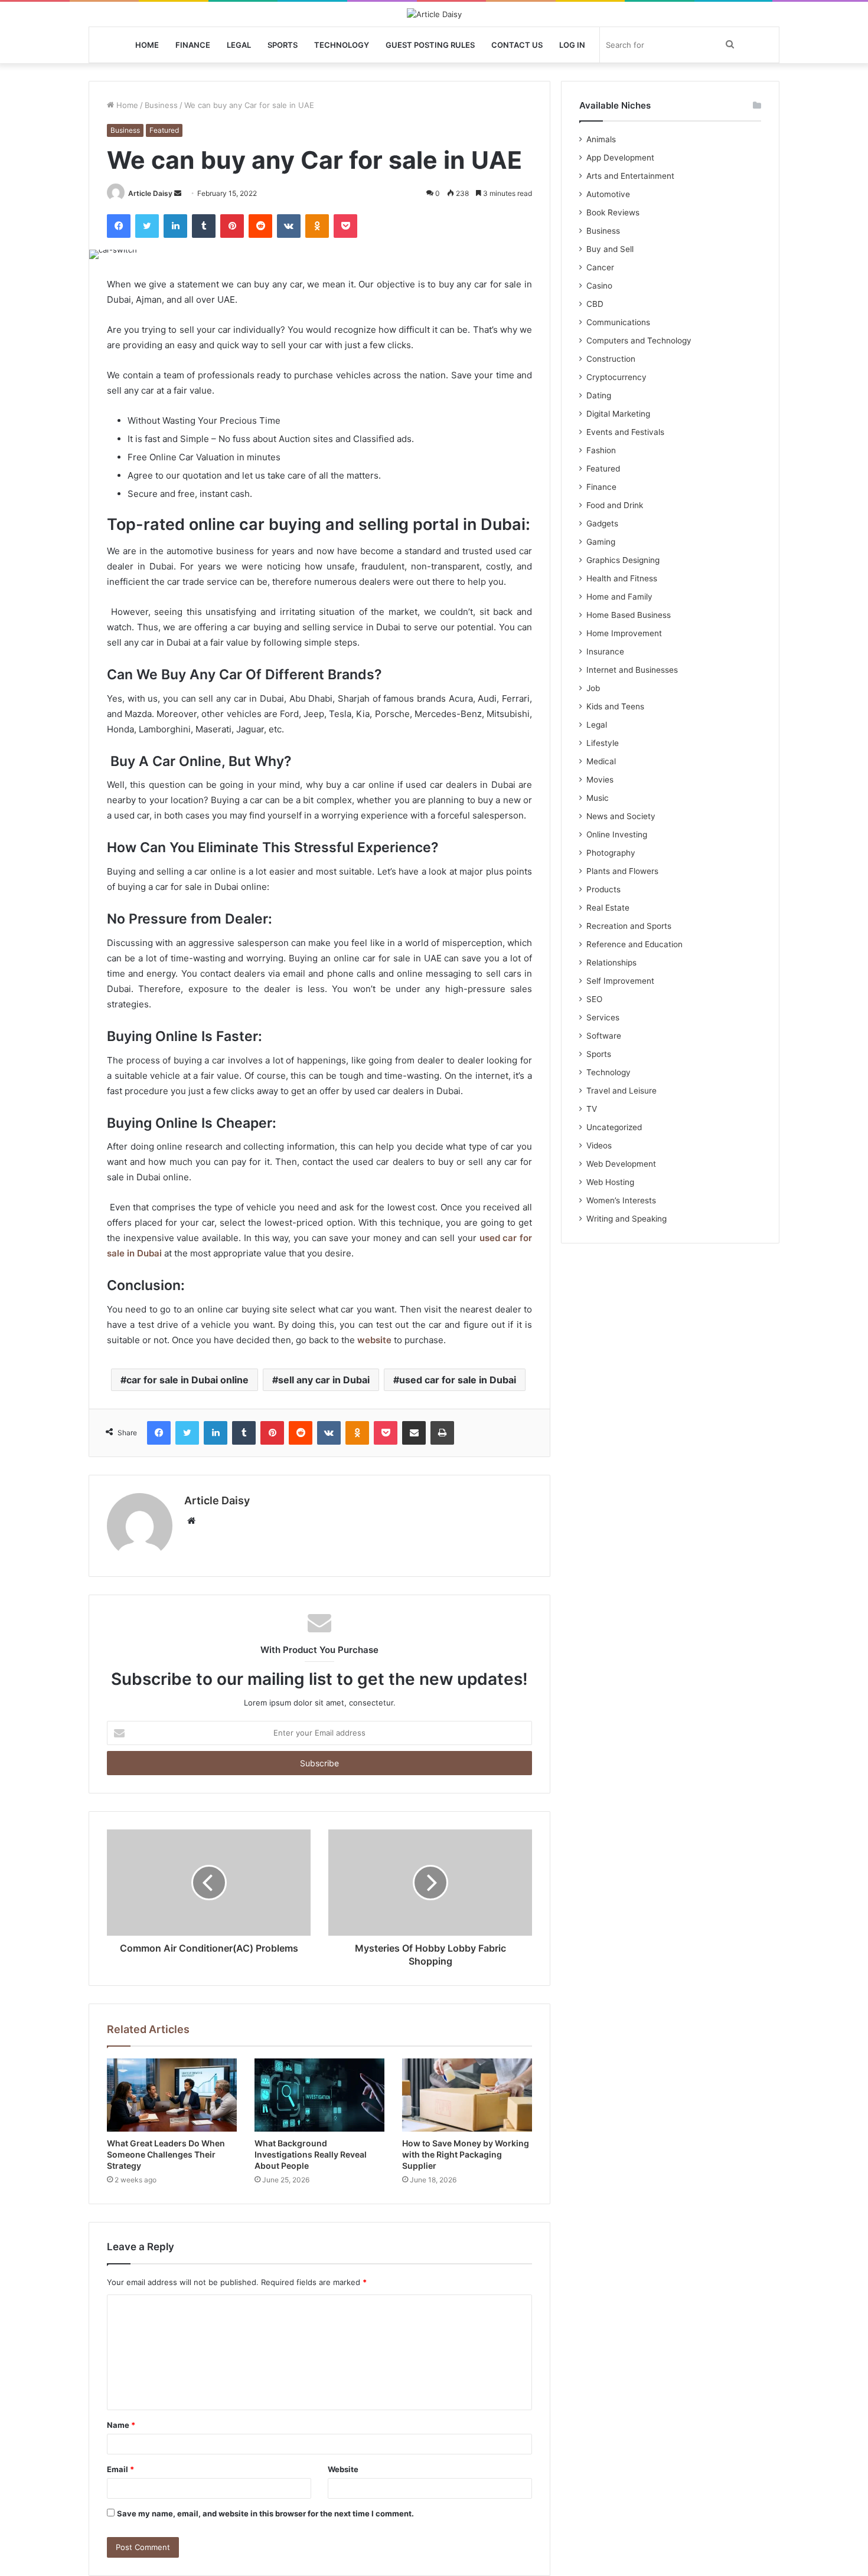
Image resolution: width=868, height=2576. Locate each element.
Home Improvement (624, 633)
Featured (164, 130)
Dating (599, 395)
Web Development (621, 1164)
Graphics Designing (623, 560)
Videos (599, 1145)
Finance (193, 45)
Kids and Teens (615, 706)
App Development (620, 158)
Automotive (608, 194)
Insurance (605, 652)
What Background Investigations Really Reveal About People (311, 2154)
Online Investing (617, 834)
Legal (239, 45)
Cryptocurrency (616, 377)
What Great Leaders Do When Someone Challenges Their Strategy (166, 2154)
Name (121, 2425)
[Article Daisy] (434, 14)
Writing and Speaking (626, 1219)
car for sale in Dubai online (187, 1380)
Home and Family (619, 597)
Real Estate (608, 908)
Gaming (601, 542)
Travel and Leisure (621, 1091)
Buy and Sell (610, 249)
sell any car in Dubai (324, 1380)
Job (593, 688)
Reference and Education (634, 944)
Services (603, 1017)
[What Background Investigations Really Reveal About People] (319, 2095)
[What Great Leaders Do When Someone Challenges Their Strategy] (172, 2095)
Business (161, 105)
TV (592, 1109)
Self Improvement (620, 981)
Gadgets (602, 523)
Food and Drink (615, 505)
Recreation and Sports (629, 926)
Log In (572, 45)
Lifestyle (603, 743)
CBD (595, 304)
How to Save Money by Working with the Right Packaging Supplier (466, 2154)
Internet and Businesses (632, 670)
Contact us (517, 45)
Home (147, 45)
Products (603, 889)
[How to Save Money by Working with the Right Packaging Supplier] (467, 2095)
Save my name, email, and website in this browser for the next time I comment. (265, 2513)
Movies (600, 780)
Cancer (600, 267)
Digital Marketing (618, 414)
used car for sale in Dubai (458, 1380)
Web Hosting (610, 1182)
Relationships (611, 963)
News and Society (621, 816)
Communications (618, 322)
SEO (594, 999)
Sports (283, 45)
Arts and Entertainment (630, 176)
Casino (599, 286)
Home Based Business (629, 615)
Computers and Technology (639, 341)
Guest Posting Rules (430, 45)
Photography (611, 853)
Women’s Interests (621, 1200)
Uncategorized (614, 1127)
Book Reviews (613, 212)
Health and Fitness (622, 578)
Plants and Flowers (622, 871)
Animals (601, 139)
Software (604, 1036)
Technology (342, 45)
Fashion (601, 450)
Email (120, 2469)
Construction (611, 359)
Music (598, 798)
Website (343, 2469)
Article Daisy (150, 193)
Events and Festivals (625, 432)
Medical (601, 761)
